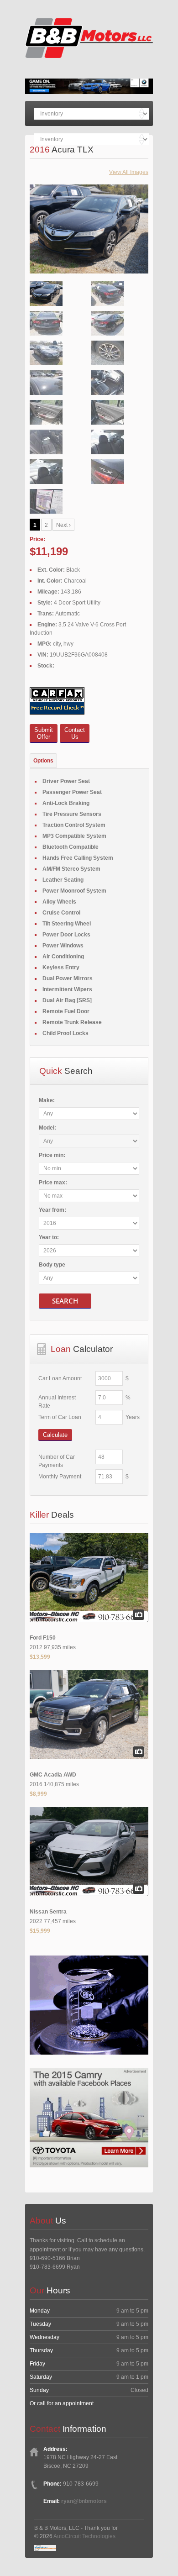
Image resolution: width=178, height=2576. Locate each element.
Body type (52, 1265)
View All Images (129, 172)
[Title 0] (89, 249)
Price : (52, 1155)
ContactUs (75, 733)
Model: (47, 1128)
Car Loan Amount (60, 1378)
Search (65, 1301)
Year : (52, 1210)
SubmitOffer (44, 733)
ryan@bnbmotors (84, 2501)
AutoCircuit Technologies (84, 2536)
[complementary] (151, 2549)
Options (43, 761)
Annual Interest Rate (57, 1402)
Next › (63, 525)
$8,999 (38, 1794)
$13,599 (40, 1657)
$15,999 (40, 1931)
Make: (47, 1100)
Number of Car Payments (57, 1461)
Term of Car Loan (60, 1417)
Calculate (55, 1435)
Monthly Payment (60, 1477)
